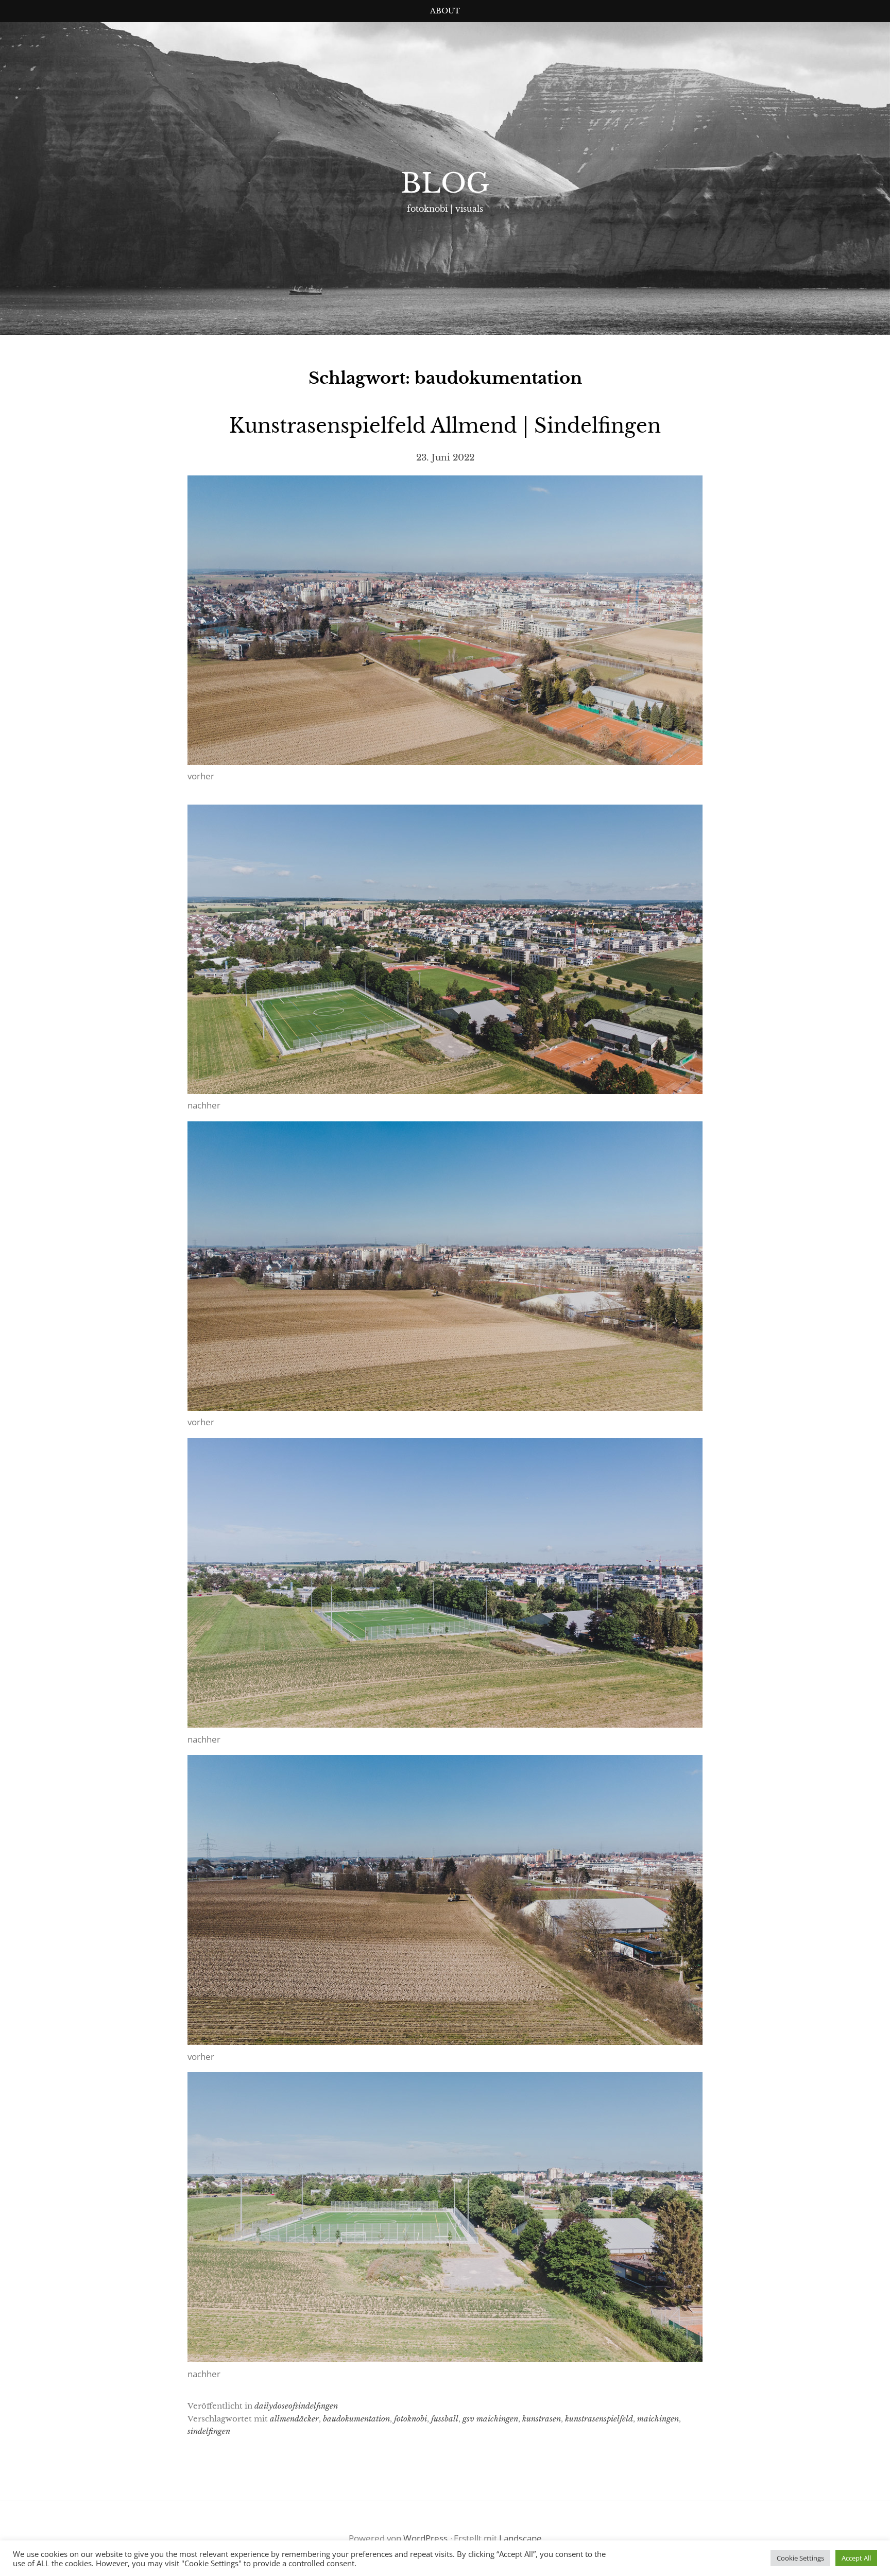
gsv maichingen (490, 2419)
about (445, 11)
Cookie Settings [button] (800, 2558)
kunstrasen (542, 2419)
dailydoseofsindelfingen (296, 2406)
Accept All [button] (856, 2558)
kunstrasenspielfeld (599, 2419)
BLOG (445, 183)
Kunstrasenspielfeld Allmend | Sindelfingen (445, 426)
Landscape (520, 2538)
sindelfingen (209, 2431)
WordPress (425, 2538)
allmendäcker (294, 2419)
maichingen (658, 2419)
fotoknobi (410, 2419)
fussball (445, 2419)
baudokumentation (356, 2419)
